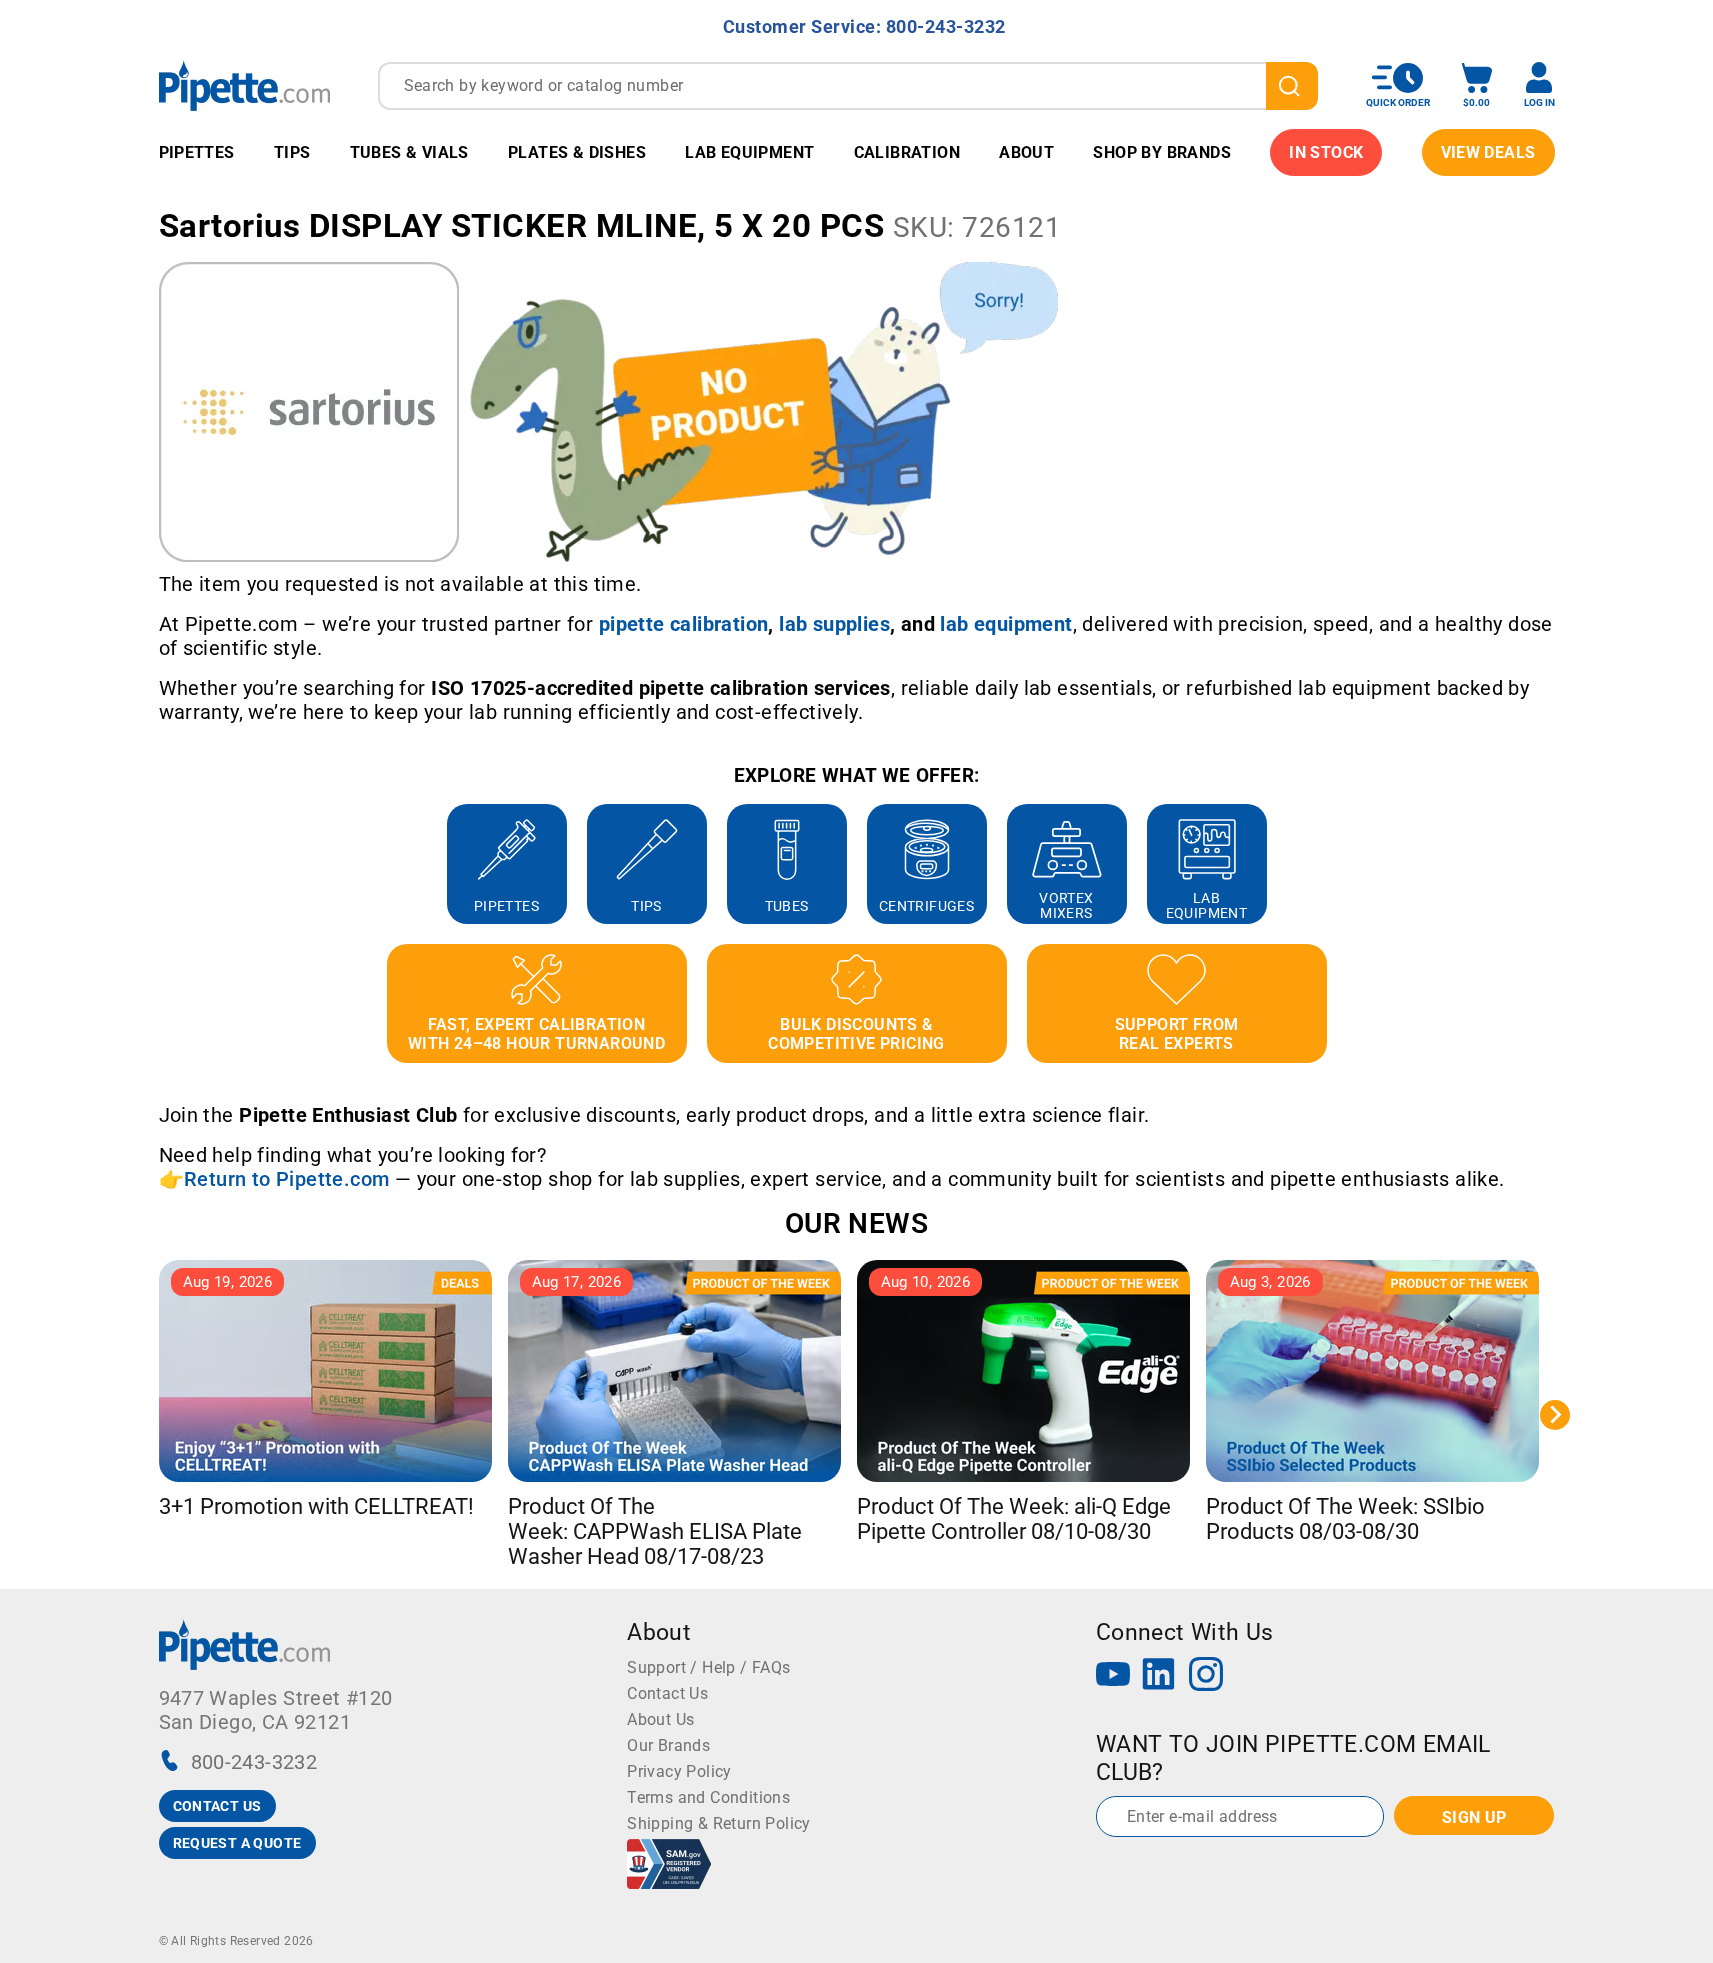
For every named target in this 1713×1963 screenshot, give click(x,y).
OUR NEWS (856, 1223)
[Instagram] (1206, 1676)
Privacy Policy (679, 1771)
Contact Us (667, 1693)
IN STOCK (1326, 152)
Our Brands (668, 1745)
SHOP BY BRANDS (1162, 152)
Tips (292, 152)
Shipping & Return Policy (719, 1823)
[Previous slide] (159, 864)
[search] (1292, 86)
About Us (660, 1719)
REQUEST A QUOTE (237, 1843)
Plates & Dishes (577, 152)
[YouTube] (1113, 1676)
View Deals (1488, 152)
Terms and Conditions (708, 1797)
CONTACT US (217, 1806)
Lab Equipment (749, 152)
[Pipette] (244, 85)
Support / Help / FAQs (708, 1667)
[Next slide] (1555, 864)
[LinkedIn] (1159, 1676)
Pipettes (197, 152)
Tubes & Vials (409, 152)
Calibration (907, 152)
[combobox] (848, 86)
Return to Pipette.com (286, 1179)
